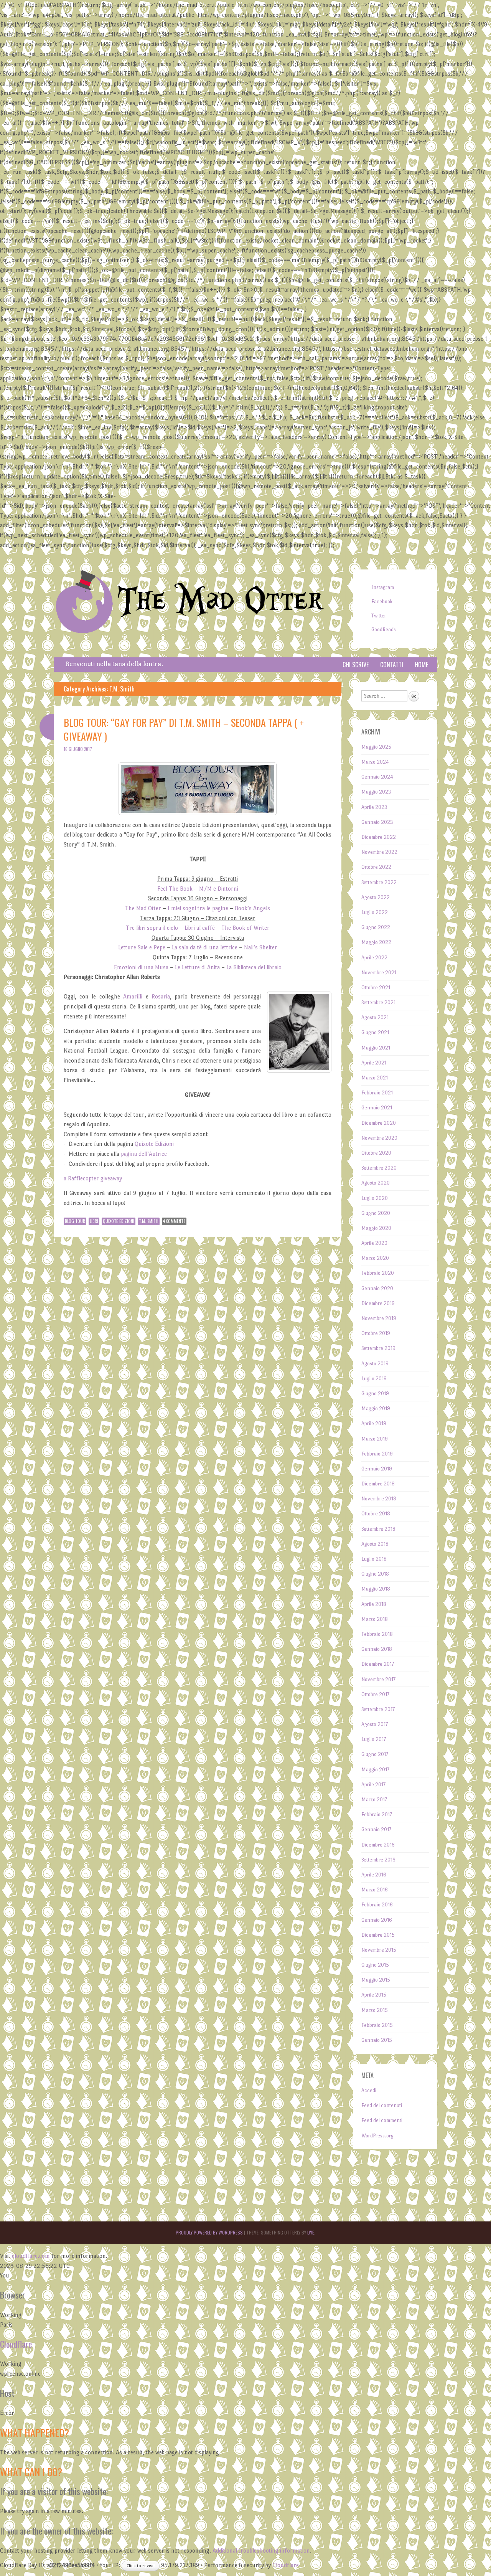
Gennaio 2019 (377, 1469)
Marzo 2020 (375, 1258)
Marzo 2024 (375, 762)
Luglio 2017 (374, 1739)
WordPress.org (377, 2136)
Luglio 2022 (375, 912)
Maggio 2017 (375, 1770)
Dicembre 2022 (379, 837)
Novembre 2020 (379, 1138)
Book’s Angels (252, 908)
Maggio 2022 (376, 942)
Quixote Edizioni (154, 1144)
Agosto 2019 (375, 1364)
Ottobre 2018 (376, 1514)
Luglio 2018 (374, 1559)
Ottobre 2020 (376, 1153)
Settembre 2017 (378, 1709)
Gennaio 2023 (377, 822)
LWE (311, 2232)
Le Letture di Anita (197, 967)
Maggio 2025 (376, 747)
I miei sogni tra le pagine (198, 908)
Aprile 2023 (374, 807)
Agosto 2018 (375, 1544)
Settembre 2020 (379, 1168)
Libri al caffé (200, 928)
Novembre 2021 (379, 973)
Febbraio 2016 (377, 1905)
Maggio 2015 (376, 1980)
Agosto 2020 (376, 1183)
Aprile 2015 (374, 1995)
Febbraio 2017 (377, 1814)
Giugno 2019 (375, 1394)
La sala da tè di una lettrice (205, 947)
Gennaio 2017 (376, 1829)
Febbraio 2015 (377, 2025)
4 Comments (174, 1221)
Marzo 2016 (375, 1890)
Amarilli (133, 996)
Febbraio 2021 (377, 1093)
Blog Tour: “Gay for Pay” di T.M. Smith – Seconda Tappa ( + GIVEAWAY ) (184, 729)
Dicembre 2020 (379, 1123)
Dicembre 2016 (378, 1845)
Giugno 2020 (376, 1213)
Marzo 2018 (375, 1619)
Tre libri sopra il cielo (152, 928)
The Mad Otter (220, 601)
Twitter (379, 616)
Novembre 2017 (378, 1679)
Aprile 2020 (374, 1243)
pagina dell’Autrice (144, 1154)
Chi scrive (356, 665)
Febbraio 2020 (378, 1273)
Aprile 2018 (374, 1604)
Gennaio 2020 (377, 1288)
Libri (94, 1221)
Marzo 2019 (375, 1439)
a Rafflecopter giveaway (93, 1178)
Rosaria (161, 996)
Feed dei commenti (382, 2120)
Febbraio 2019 (377, 1454)
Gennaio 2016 (377, 1920)
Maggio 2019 (376, 1408)
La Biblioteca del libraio (254, 967)
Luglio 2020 (375, 1198)
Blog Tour (75, 1221)
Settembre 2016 (378, 1860)
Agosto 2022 (376, 897)
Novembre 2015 (379, 1950)
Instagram (383, 587)
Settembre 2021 (378, 1003)
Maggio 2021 (376, 1048)
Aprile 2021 (374, 1063)
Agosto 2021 (375, 1017)
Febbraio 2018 (377, 1634)
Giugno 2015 (375, 1965)
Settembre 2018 (378, 1529)
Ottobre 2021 (376, 988)
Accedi (369, 2090)
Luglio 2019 (374, 1379)
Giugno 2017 (375, 1754)
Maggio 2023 (376, 792)
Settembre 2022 (379, 882)
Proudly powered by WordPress (209, 2232)
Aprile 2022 (374, 958)
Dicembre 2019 (378, 1303)
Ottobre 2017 (375, 1694)
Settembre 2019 (378, 1348)
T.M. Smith (149, 1221)
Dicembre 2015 (378, 1935)
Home (421, 665)
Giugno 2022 (376, 927)
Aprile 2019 (374, 1423)
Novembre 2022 (379, 852)
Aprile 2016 (374, 1875)
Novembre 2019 (379, 1318)
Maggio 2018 (376, 1589)
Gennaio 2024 (377, 777)
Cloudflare (16, 2344)
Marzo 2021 (375, 1078)
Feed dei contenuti (382, 2105)
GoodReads (384, 630)
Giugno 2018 (375, 1574)
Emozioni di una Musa (141, 967)
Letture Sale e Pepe (142, 947)
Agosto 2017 (375, 1724)
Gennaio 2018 (377, 1649)
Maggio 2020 (376, 1228)
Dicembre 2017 (378, 1664)
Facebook (382, 602)
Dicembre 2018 (378, 1484)
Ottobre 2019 (376, 1333)
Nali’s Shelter (261, 947)
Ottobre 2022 (376, 867)
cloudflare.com (31, 2256)
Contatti (392, 665)
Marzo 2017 (374, 1800)
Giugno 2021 (375, 1032)
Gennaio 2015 (377, 2040)
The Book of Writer (245, 928)
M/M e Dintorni (219, 889)
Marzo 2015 (375, 2010)
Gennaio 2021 (377, 1108)
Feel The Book (175, 889)
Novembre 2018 (379, 1499)
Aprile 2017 (373, 1785)
